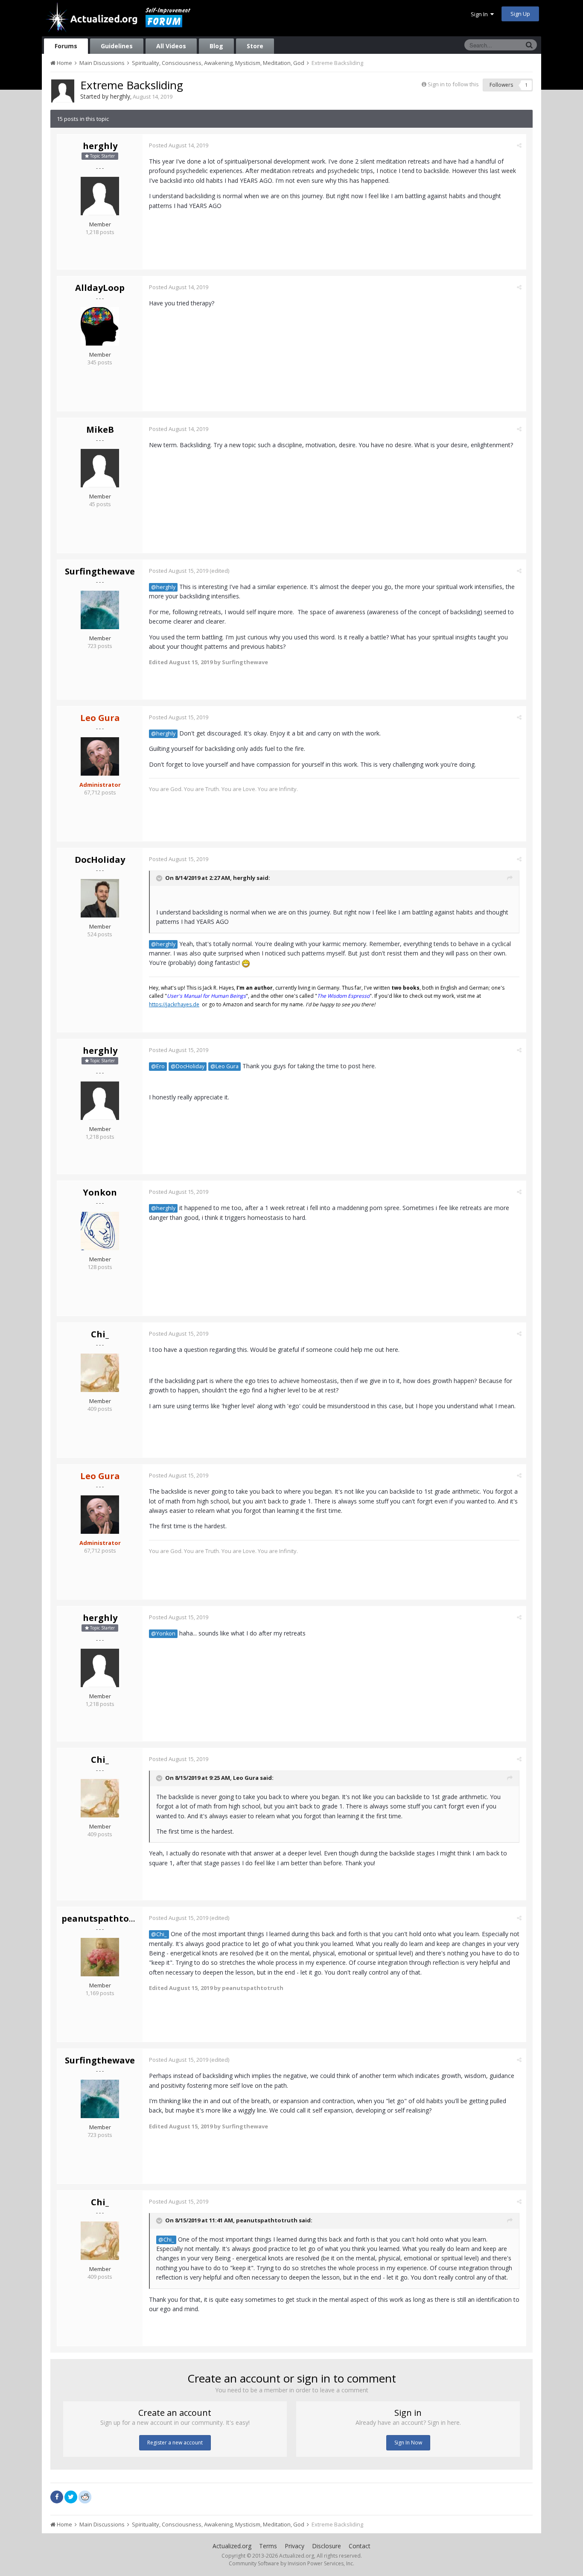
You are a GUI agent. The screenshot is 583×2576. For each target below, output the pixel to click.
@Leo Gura (224, 1066)
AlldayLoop (100, 288)
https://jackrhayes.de (174, 1004)
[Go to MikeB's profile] (100, 468)
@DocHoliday (188, 1066)
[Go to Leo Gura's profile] (100, 756)
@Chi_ (159, 1934)
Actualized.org (232, 2546)
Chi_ (100, 1334)
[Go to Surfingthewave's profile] (100, 610)
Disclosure (326, 2546)
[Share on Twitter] (71, 2497)
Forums (66, 46)
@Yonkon (163, 1634)
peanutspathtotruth (107, 1918)
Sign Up (520, 14)
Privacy (294, 2546)
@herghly (163, 587)
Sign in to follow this (453, 84)
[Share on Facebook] (57, 2497)
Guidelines (117, 46)
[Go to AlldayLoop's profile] (100, 326)
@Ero (158, 1066)
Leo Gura (246, 1778)
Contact (360, 2546)
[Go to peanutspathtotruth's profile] (100, 1957)
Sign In (481, 14)
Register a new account (175, 2443)
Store (255, 46)
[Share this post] (519, 145)
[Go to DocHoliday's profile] (100, 898)
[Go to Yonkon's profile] (100, 1231)
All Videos (171, 46)
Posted (179, 145)
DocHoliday (100, 860)
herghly (120, 96)
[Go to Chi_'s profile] (100, 1373)
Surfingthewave (100, 571)
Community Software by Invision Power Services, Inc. (291, 2563)
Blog (216, 46)
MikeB (100, 429)
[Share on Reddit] (85, 2496)
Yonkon (100, 1192)
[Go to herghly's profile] (63, 91)
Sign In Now (408, 2443)
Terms (268, 2546)
